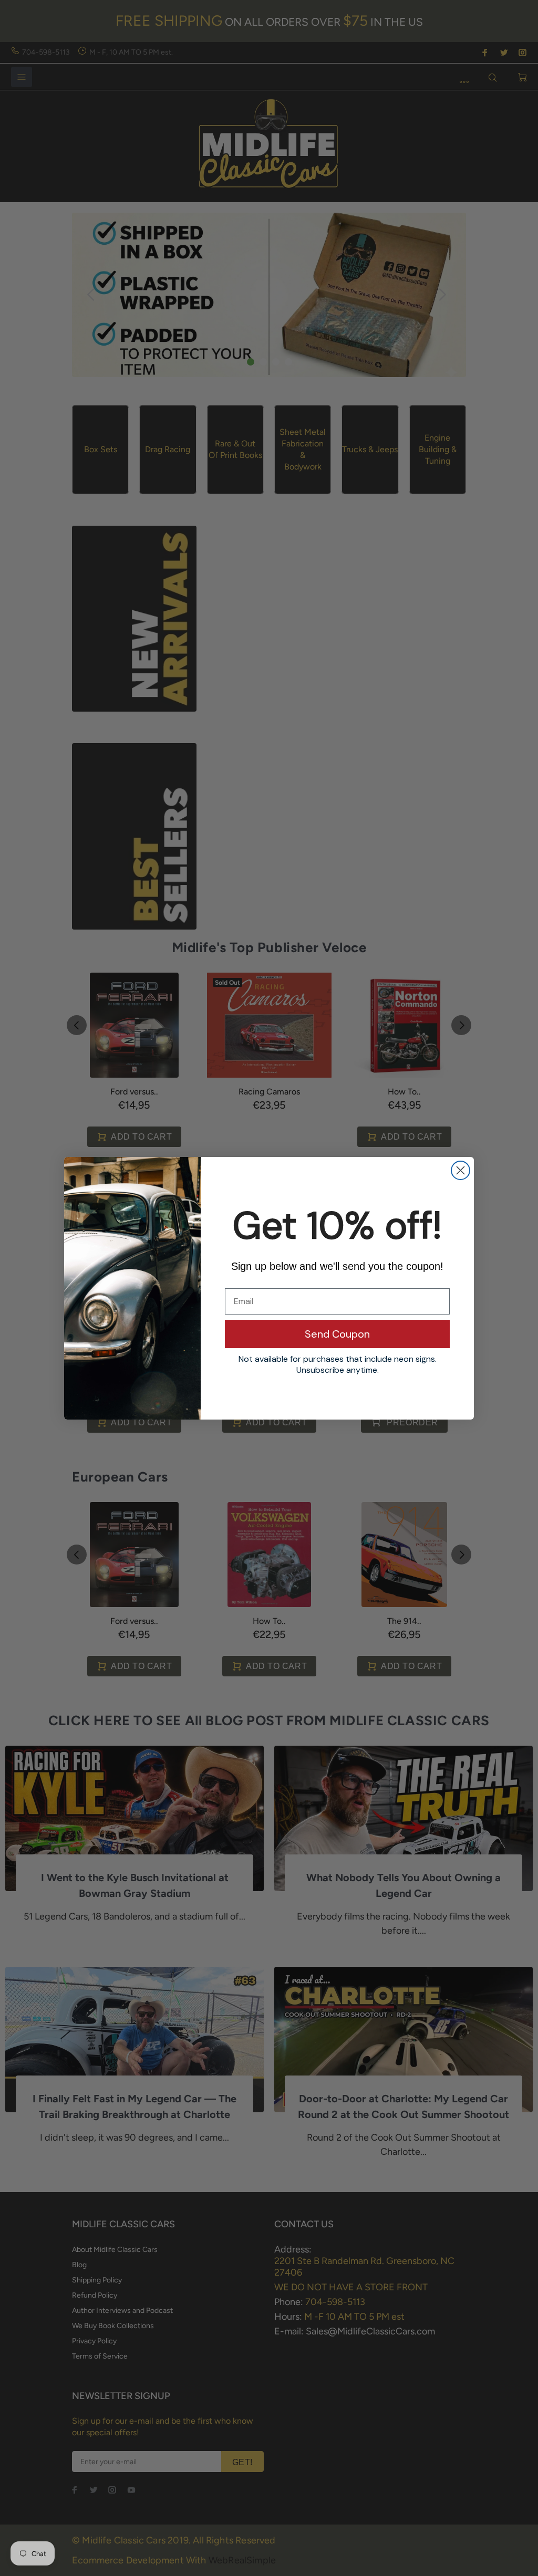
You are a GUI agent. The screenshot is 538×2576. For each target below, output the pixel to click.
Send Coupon (337, 1334)
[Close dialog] (461, 1170)
